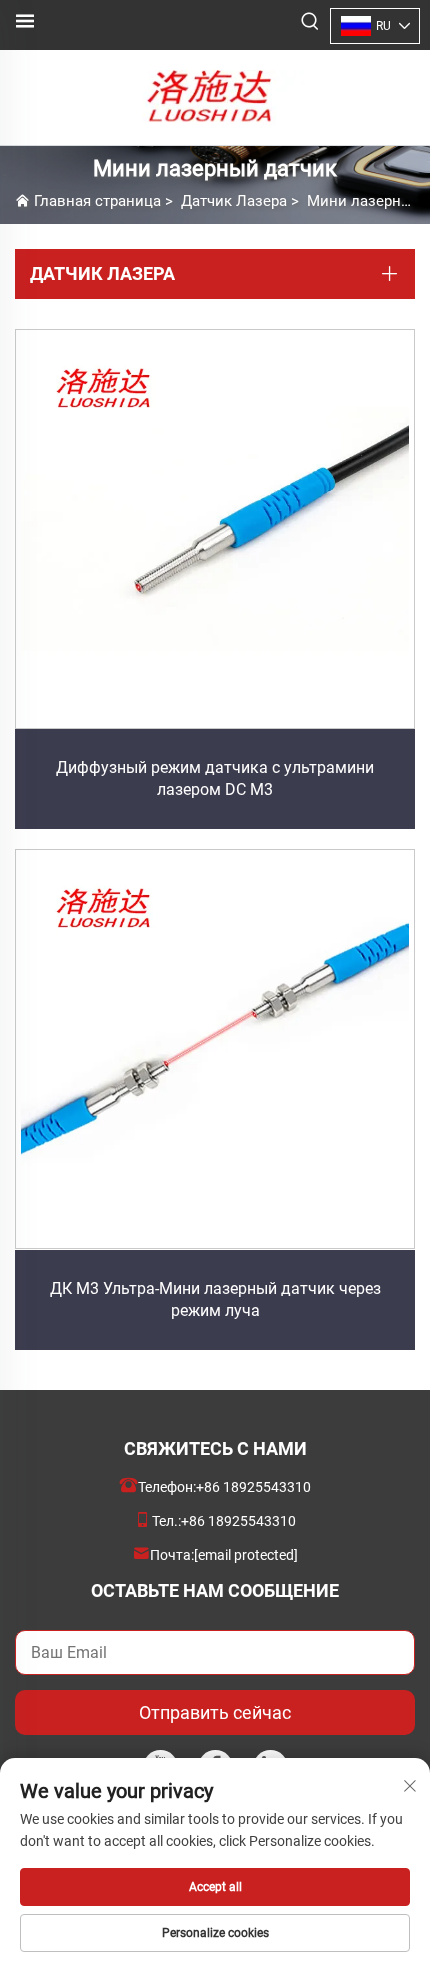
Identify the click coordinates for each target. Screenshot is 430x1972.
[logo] (215, 96)
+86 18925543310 (253, 1487)
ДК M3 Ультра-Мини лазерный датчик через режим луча (215, 1299)
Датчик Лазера (234, 201)
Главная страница (97, 201)
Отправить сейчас (215, 1712)
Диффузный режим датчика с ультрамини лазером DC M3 (215, 778)
